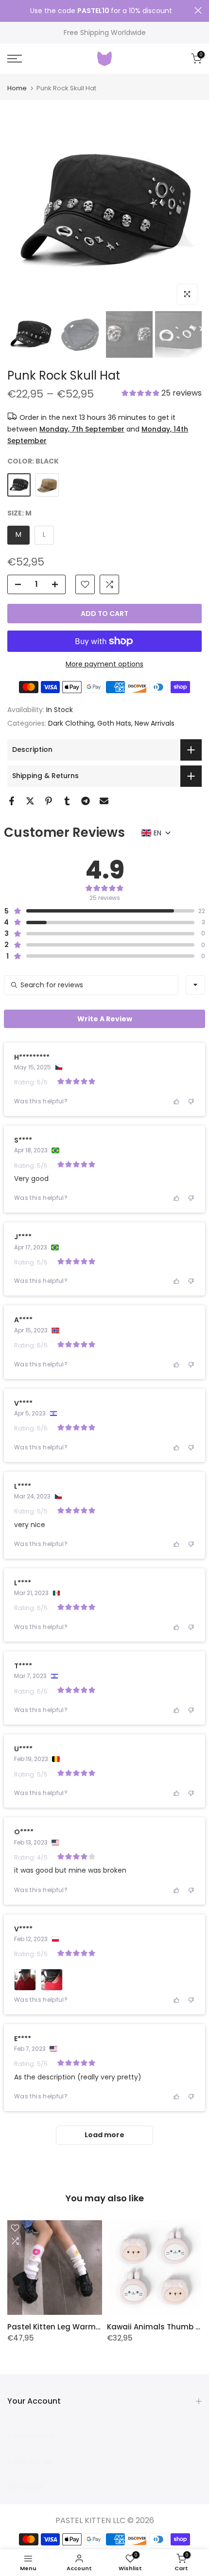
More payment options (104, 664)
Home (17, 88)
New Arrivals (155, 723)
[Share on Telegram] (86, 801)
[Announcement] (101, 11)
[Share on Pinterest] (49, 801)
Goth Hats (114, 723)
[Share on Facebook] (12, 801)
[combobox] (195, 985)
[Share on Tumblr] (67, 801)
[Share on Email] (104, 801)
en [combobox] (157, 833)
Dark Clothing (71, 723)
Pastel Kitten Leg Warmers (57, 2327)
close (198, 10)
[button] (162, 394)
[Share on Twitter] (30, 801)
